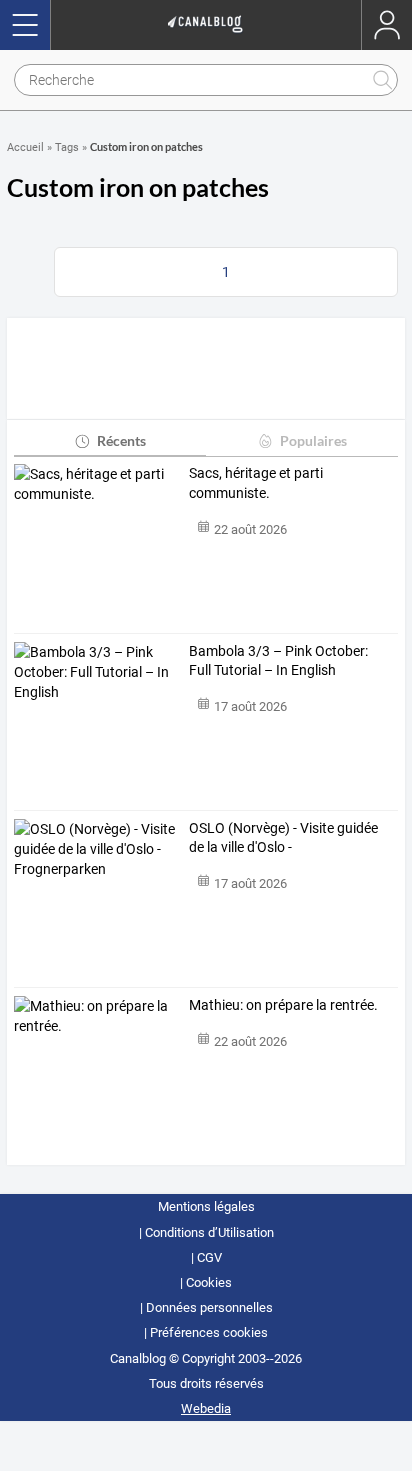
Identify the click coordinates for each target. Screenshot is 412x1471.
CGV (209, 1257)
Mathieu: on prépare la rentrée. (283, 1005)
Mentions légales (206, 1206)
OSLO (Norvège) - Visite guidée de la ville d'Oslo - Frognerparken (283, 839)
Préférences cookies (209, 1332)
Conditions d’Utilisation (209, 1232)
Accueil (25, 147)
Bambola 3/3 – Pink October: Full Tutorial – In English (278, 661)
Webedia (206, 1408)
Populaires (313, 440)
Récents (121, 440)
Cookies (209, 1282)
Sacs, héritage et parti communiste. (256, 483)
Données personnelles (209, 1307)
